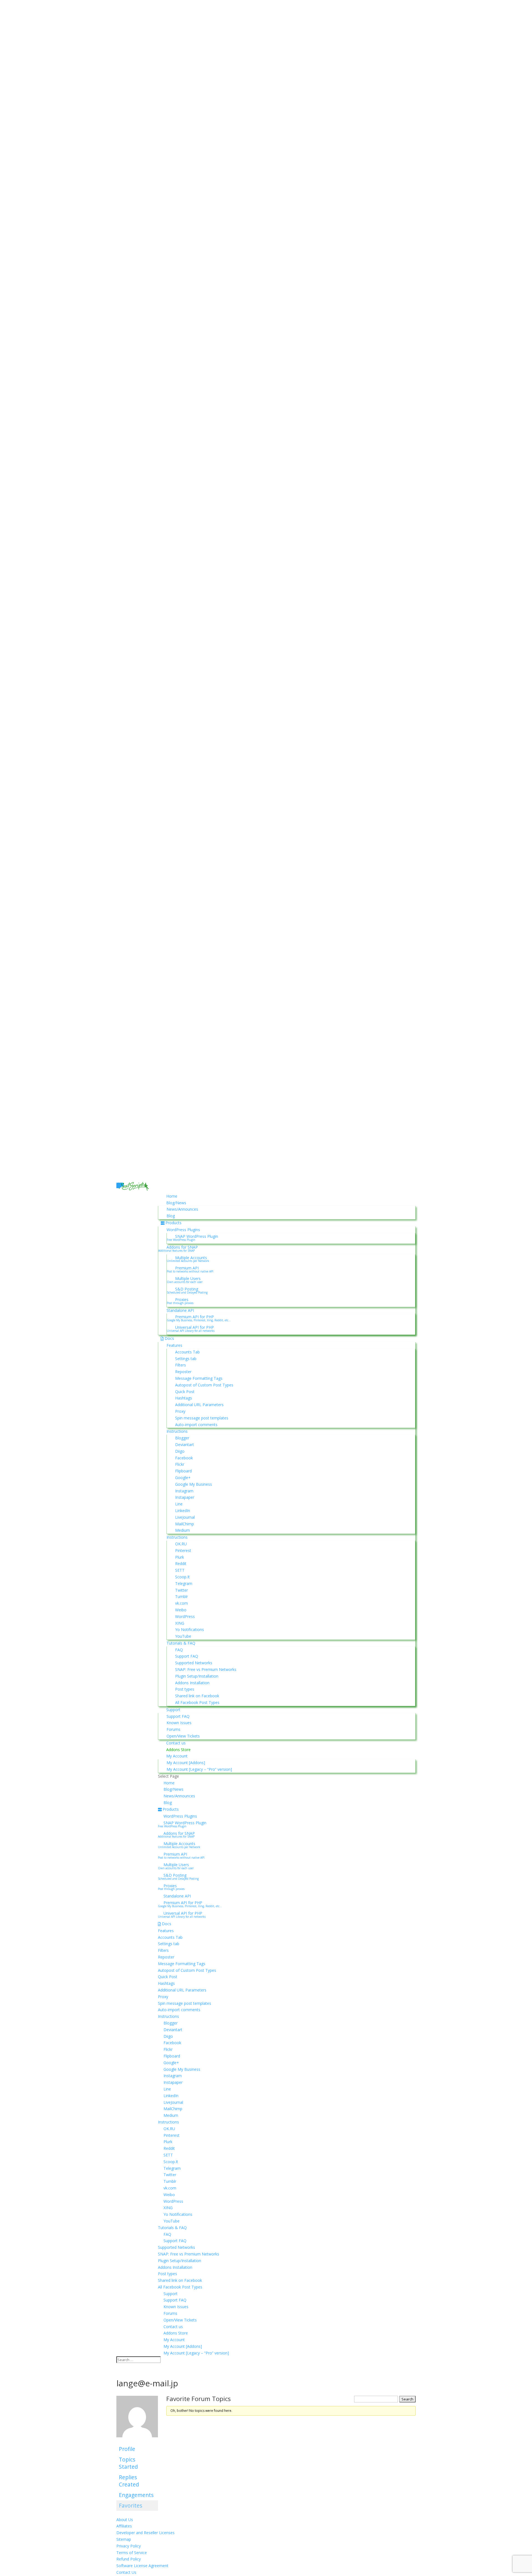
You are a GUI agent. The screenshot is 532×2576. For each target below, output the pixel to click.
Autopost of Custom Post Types (204, 1385)
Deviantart (185, 1445)
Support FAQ (187, 1656)
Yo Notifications (190, 1629)
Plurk (180, 1557)
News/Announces (182, 1209)
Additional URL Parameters (199, 1405)
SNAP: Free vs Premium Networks (206, 1669)
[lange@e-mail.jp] (137, 2441)
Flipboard (183, 1471)
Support (173, 1710)
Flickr (180, 1464)
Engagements (136, 2495)
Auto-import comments (196, 1425)
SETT (180, 1570)
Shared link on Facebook (197, 1696)
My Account (177, 1756)
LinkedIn (183, 1511)
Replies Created (129, 2481)
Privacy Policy (129, 2546)
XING (180, 1623)
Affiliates (124, 2526)
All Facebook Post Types (197, 1702)
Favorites (131, 2505)
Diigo (180, 1451)
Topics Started (128, 2463)
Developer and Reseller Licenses (145, 2533)
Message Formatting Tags (199, 1378)
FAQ (179, 1650)
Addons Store (178, 1750)
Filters (181, 1365)
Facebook (184, 1458)
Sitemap (124, 2539)
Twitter (181, 1590)
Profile (127, 2449)
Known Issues (179, 1723)
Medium (182, 1530)
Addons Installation (192, 1683)
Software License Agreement (142, 2566)
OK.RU (181, 1544)
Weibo (181, 1610)
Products (173, 1223)
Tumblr (181, 1596)
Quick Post (185, 1392)
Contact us (176, 1743)
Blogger (182, 1438)
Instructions (177, 1431)
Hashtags (184, 1398)
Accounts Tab (187, 1352)
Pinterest (183, 1550)
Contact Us (126, 2572)
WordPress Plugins (183, 1230)
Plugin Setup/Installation (197, 1676)
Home (172, 1196)
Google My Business (194, 1484)
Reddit (181, 1563)
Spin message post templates (202, 1418)
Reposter (183, 1372)
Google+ (183, 1478)
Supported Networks (194, 1663)
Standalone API (180, 1310)
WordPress (185, 1616)
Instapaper (185, 1497)
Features (174, 1345)
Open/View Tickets (183, 1736)
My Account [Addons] (186, 1763)
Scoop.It (182, 1577)
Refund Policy (129, 2559)
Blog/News (176, 1203)
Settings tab (186, 1359)
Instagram (184, 1491)
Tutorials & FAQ (181, 1643)
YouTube (183, 1636)
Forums (173, 1729)
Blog (171, 1216)
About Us (125, 2520)
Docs (169, 1338)
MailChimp (185, 1524)
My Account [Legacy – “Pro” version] (199, 1769)
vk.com (181, 1603)
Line (179, 1504)
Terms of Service (132, 2553)
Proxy (180, 1411)
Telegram (184, 1583)
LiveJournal (185, 1517)
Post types (185, 1689)
